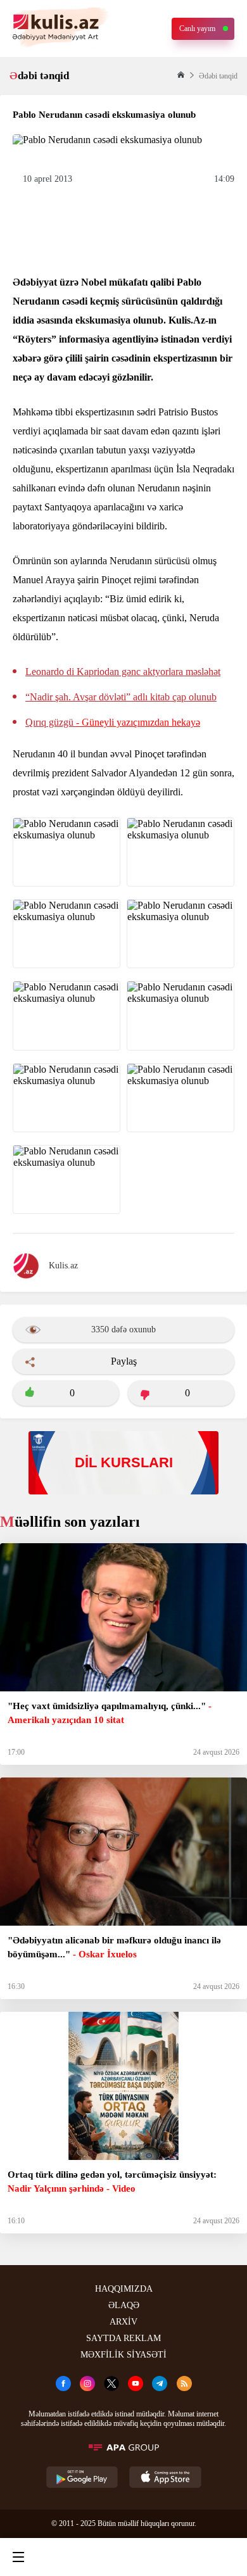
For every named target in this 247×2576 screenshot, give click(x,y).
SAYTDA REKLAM (123, 2338)
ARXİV (123, 2322)
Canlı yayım (197, 28)
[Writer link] (174, 2557)
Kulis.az (63, 1266)
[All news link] (227, 2557)
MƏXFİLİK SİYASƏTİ (123, 2355)
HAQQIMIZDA (124, 2289)
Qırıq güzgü (113, 722)
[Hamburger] (18, 2557)
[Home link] (122, 2557)
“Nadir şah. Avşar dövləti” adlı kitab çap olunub (121, 697)
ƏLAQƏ (124, 2305)
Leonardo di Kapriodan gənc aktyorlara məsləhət (123, 672)
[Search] (70, 2557)
